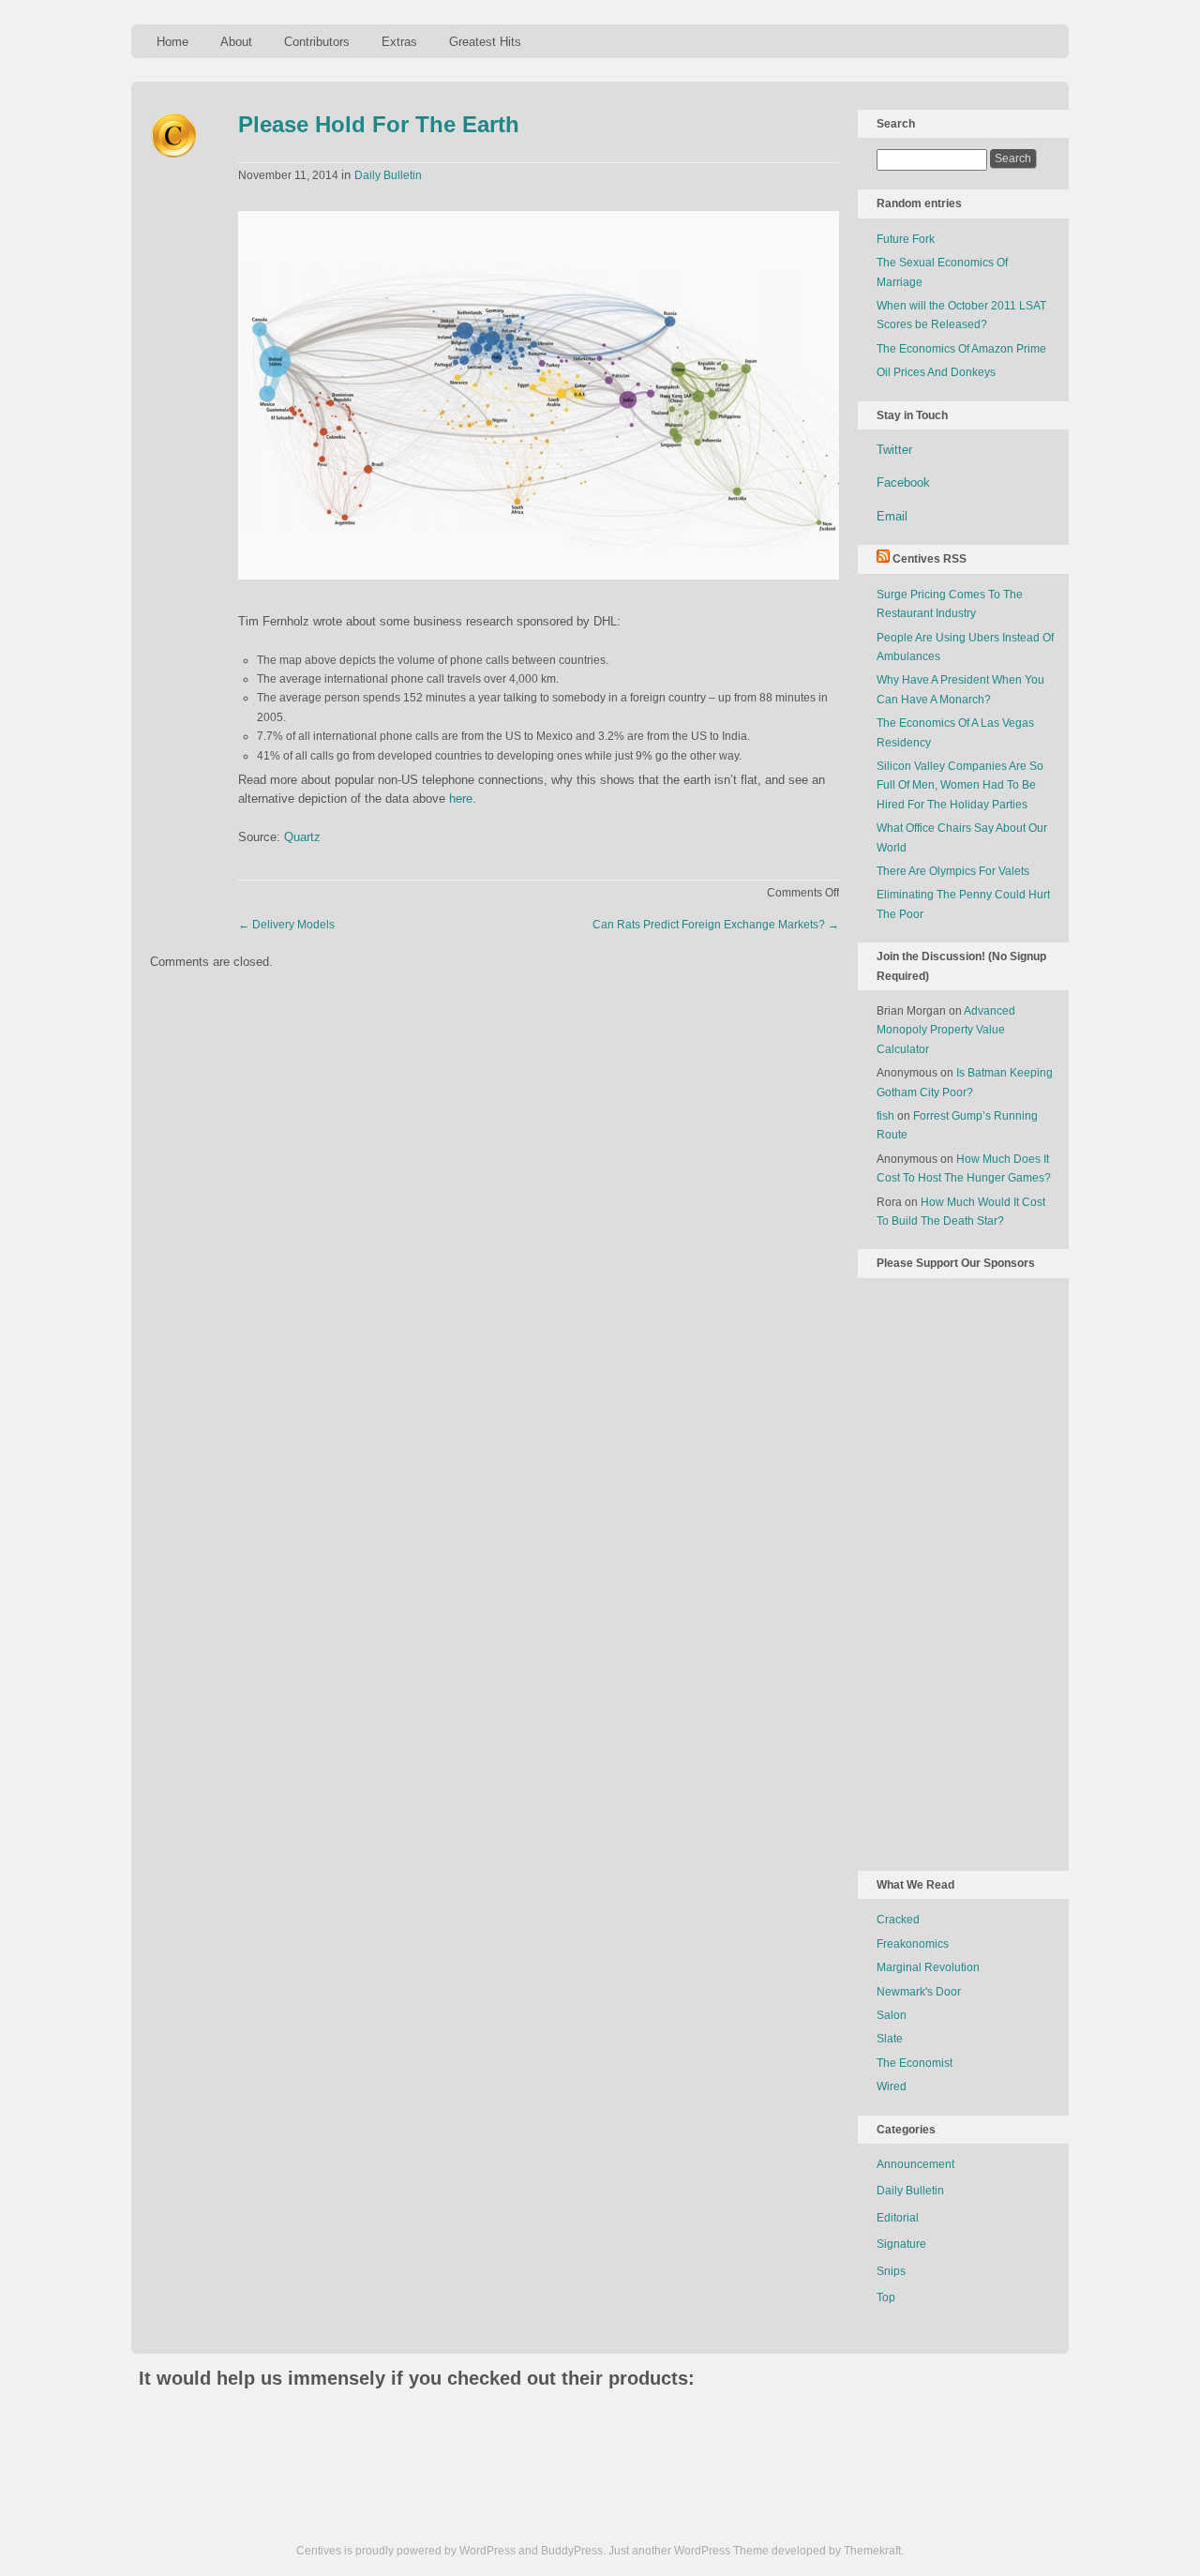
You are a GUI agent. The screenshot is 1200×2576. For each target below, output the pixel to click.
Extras (399, 42)
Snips (891, 2271)
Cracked (898, 1920)
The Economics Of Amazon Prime (961, 349)
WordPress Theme (721, 2551)
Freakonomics (913, 1944)
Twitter (894, 450)
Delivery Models (286, 925)
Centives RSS (930, 559)
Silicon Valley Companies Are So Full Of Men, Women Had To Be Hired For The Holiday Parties (960, 785)
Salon (892, 2015)
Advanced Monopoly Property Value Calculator (946, 1030)
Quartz (302, 837)
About (236, 42)
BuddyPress (572, 2551)
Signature (901, 2244)
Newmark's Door (919, 1992)
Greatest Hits (485, 42)
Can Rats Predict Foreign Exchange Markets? (716, 925)
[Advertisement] (952, 1571)
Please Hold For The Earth (379, 124)
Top (886, 2297)
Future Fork (906, 239)
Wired (892, 2086)
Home (172, 42)
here (461, 798)
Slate (890, 2039)
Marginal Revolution (928, 1967)
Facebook (903, 482)
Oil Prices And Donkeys (936, 372)
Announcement (915, 2164)
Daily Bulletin (388, 175)
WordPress (487, 2551)
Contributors (317, 42)
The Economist (915, 2063)
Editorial (898, 2218)
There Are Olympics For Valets (953, 871)
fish (885, 1116)
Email (892, 516)
